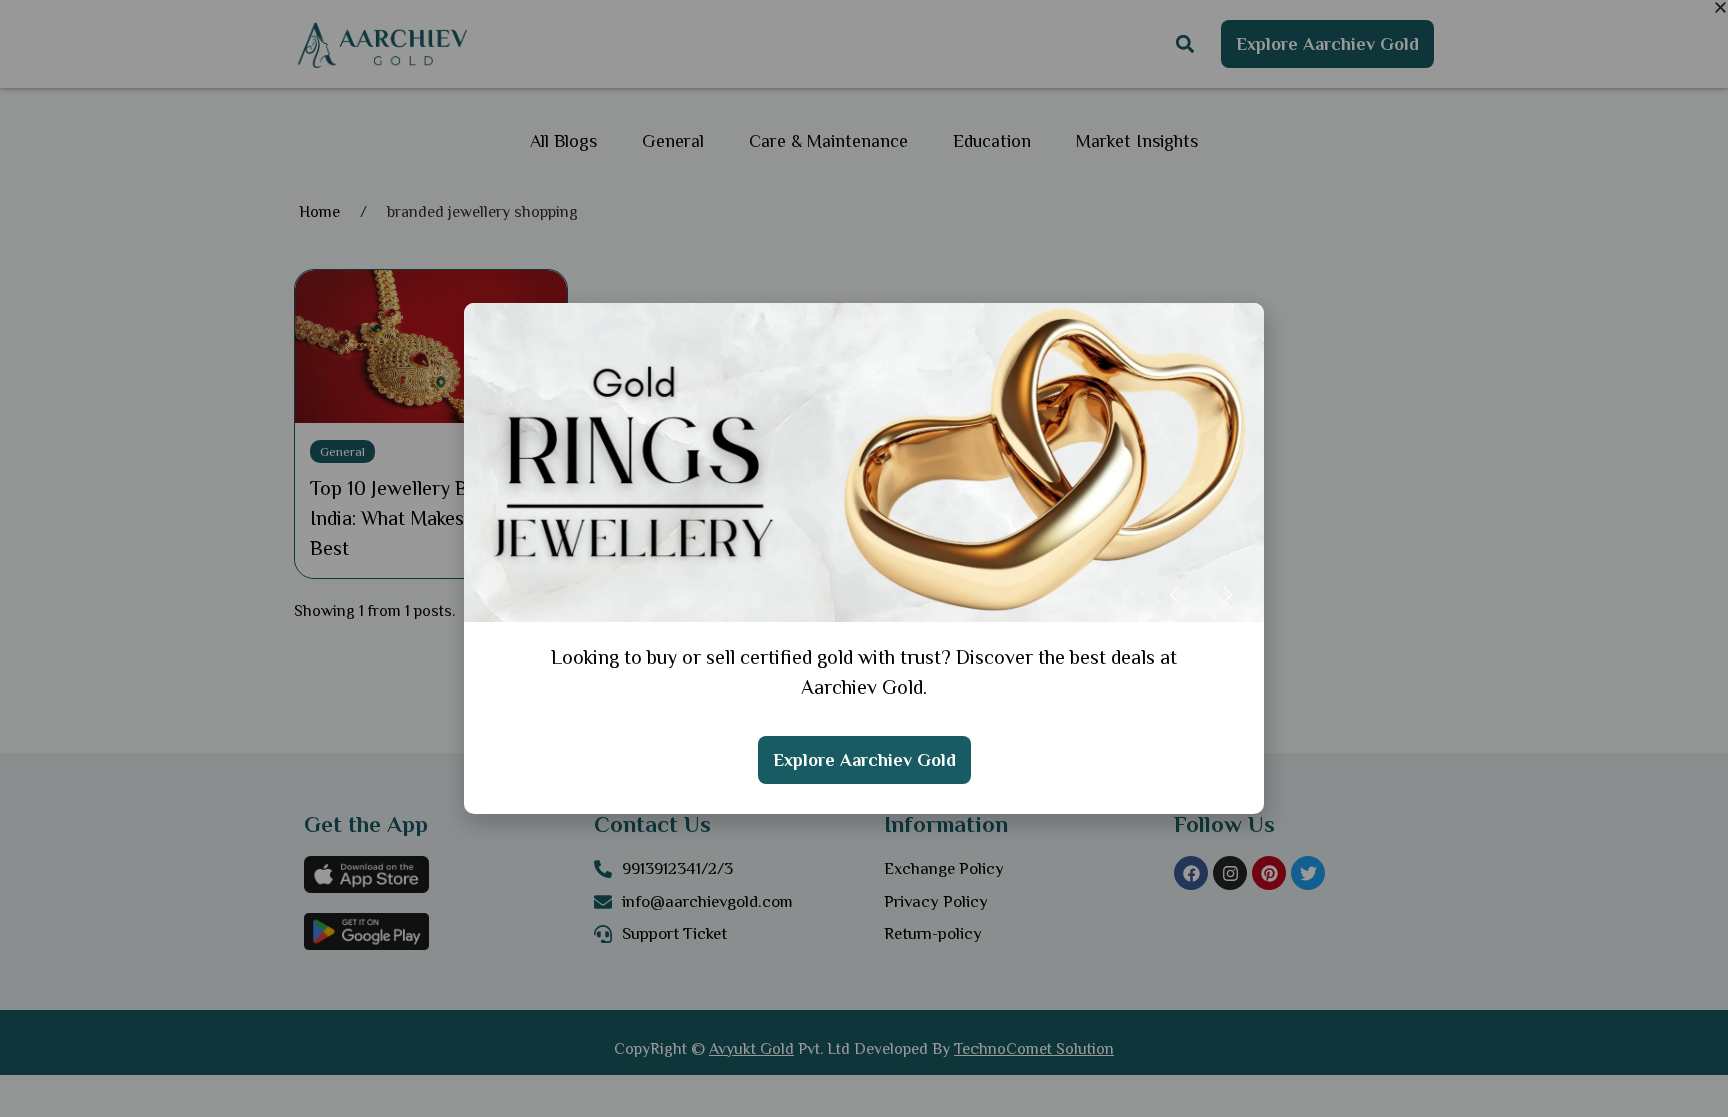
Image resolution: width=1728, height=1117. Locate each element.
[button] (1720, 7)
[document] (864, 558)
